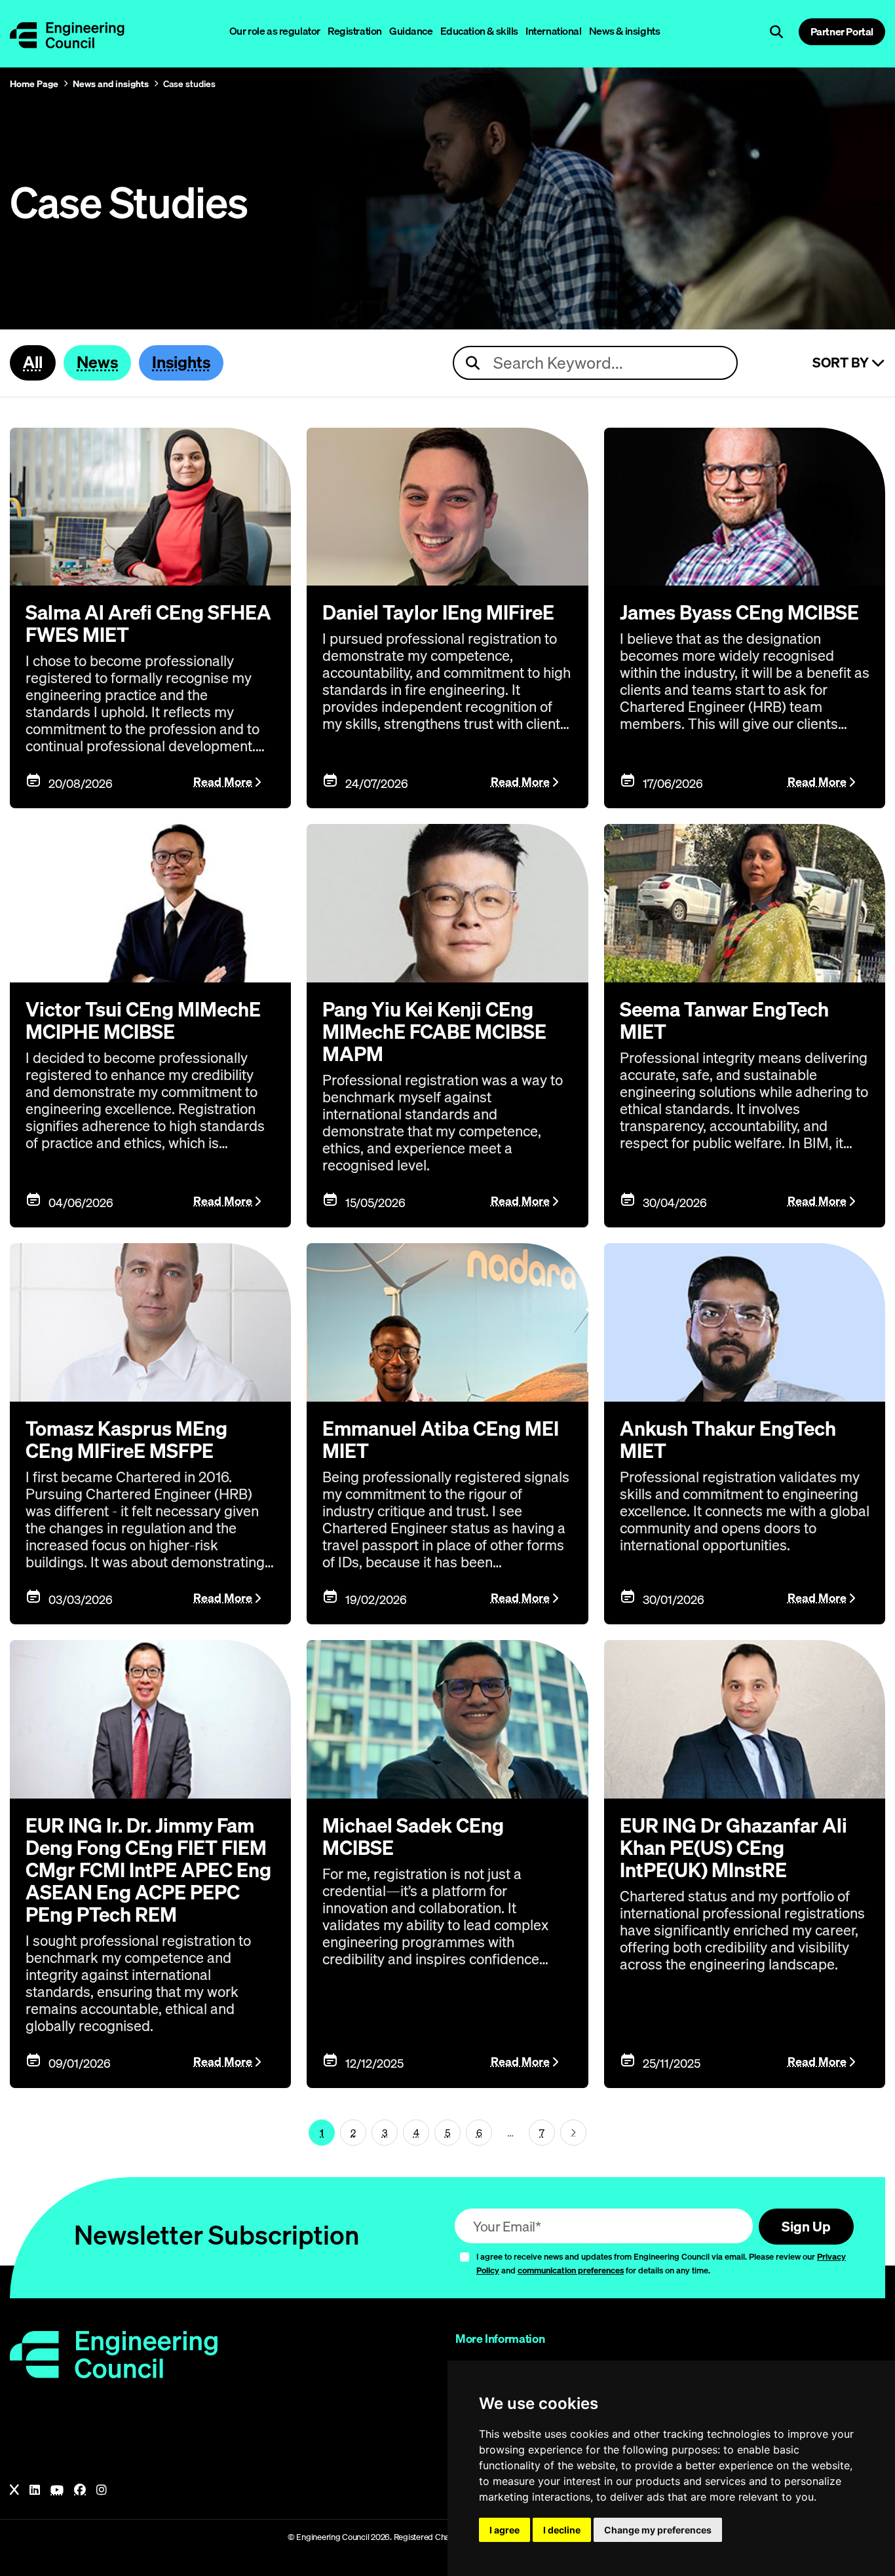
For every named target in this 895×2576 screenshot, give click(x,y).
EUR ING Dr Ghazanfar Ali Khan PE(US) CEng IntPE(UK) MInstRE (733, 1848)
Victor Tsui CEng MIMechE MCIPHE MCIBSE (143, 1020)
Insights (181, 362)
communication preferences (571, 2270)
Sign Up (806, 2226)
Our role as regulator (275, 31)
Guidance (411, 31)
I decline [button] (562, 2530)
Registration (355, 31)
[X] (14, 2490)
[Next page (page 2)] (573, 2133)
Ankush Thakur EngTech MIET (728, 1440)
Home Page (34, 84)
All (33, 362)
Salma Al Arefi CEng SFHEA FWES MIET (148, 624)
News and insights (111, 84)
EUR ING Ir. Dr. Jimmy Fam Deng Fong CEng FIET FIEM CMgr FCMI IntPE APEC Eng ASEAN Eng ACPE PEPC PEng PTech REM (148, 1870)
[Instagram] (102, 2490)
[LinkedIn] (35, 2490)
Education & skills (479, 31)
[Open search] (776, 32)
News (97, 362)
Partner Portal (842, 31)
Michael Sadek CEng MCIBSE (413, 1837)
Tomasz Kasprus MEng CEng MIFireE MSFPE (126, 1440)
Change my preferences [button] (658, 2530)
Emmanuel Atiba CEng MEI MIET (441, 1440)
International (554, 31)
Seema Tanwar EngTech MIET (724, 1020)
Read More (223, 782)
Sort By (842, 363)
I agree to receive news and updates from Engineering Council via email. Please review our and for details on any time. (661, 2263)
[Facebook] (80, 2490)
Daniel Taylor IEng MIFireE (438, 612)
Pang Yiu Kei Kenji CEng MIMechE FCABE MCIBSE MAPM (434, 1032)
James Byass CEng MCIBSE (739, 612)
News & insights (625, 31)
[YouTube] (57, 2490)
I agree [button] (505, 2530)
